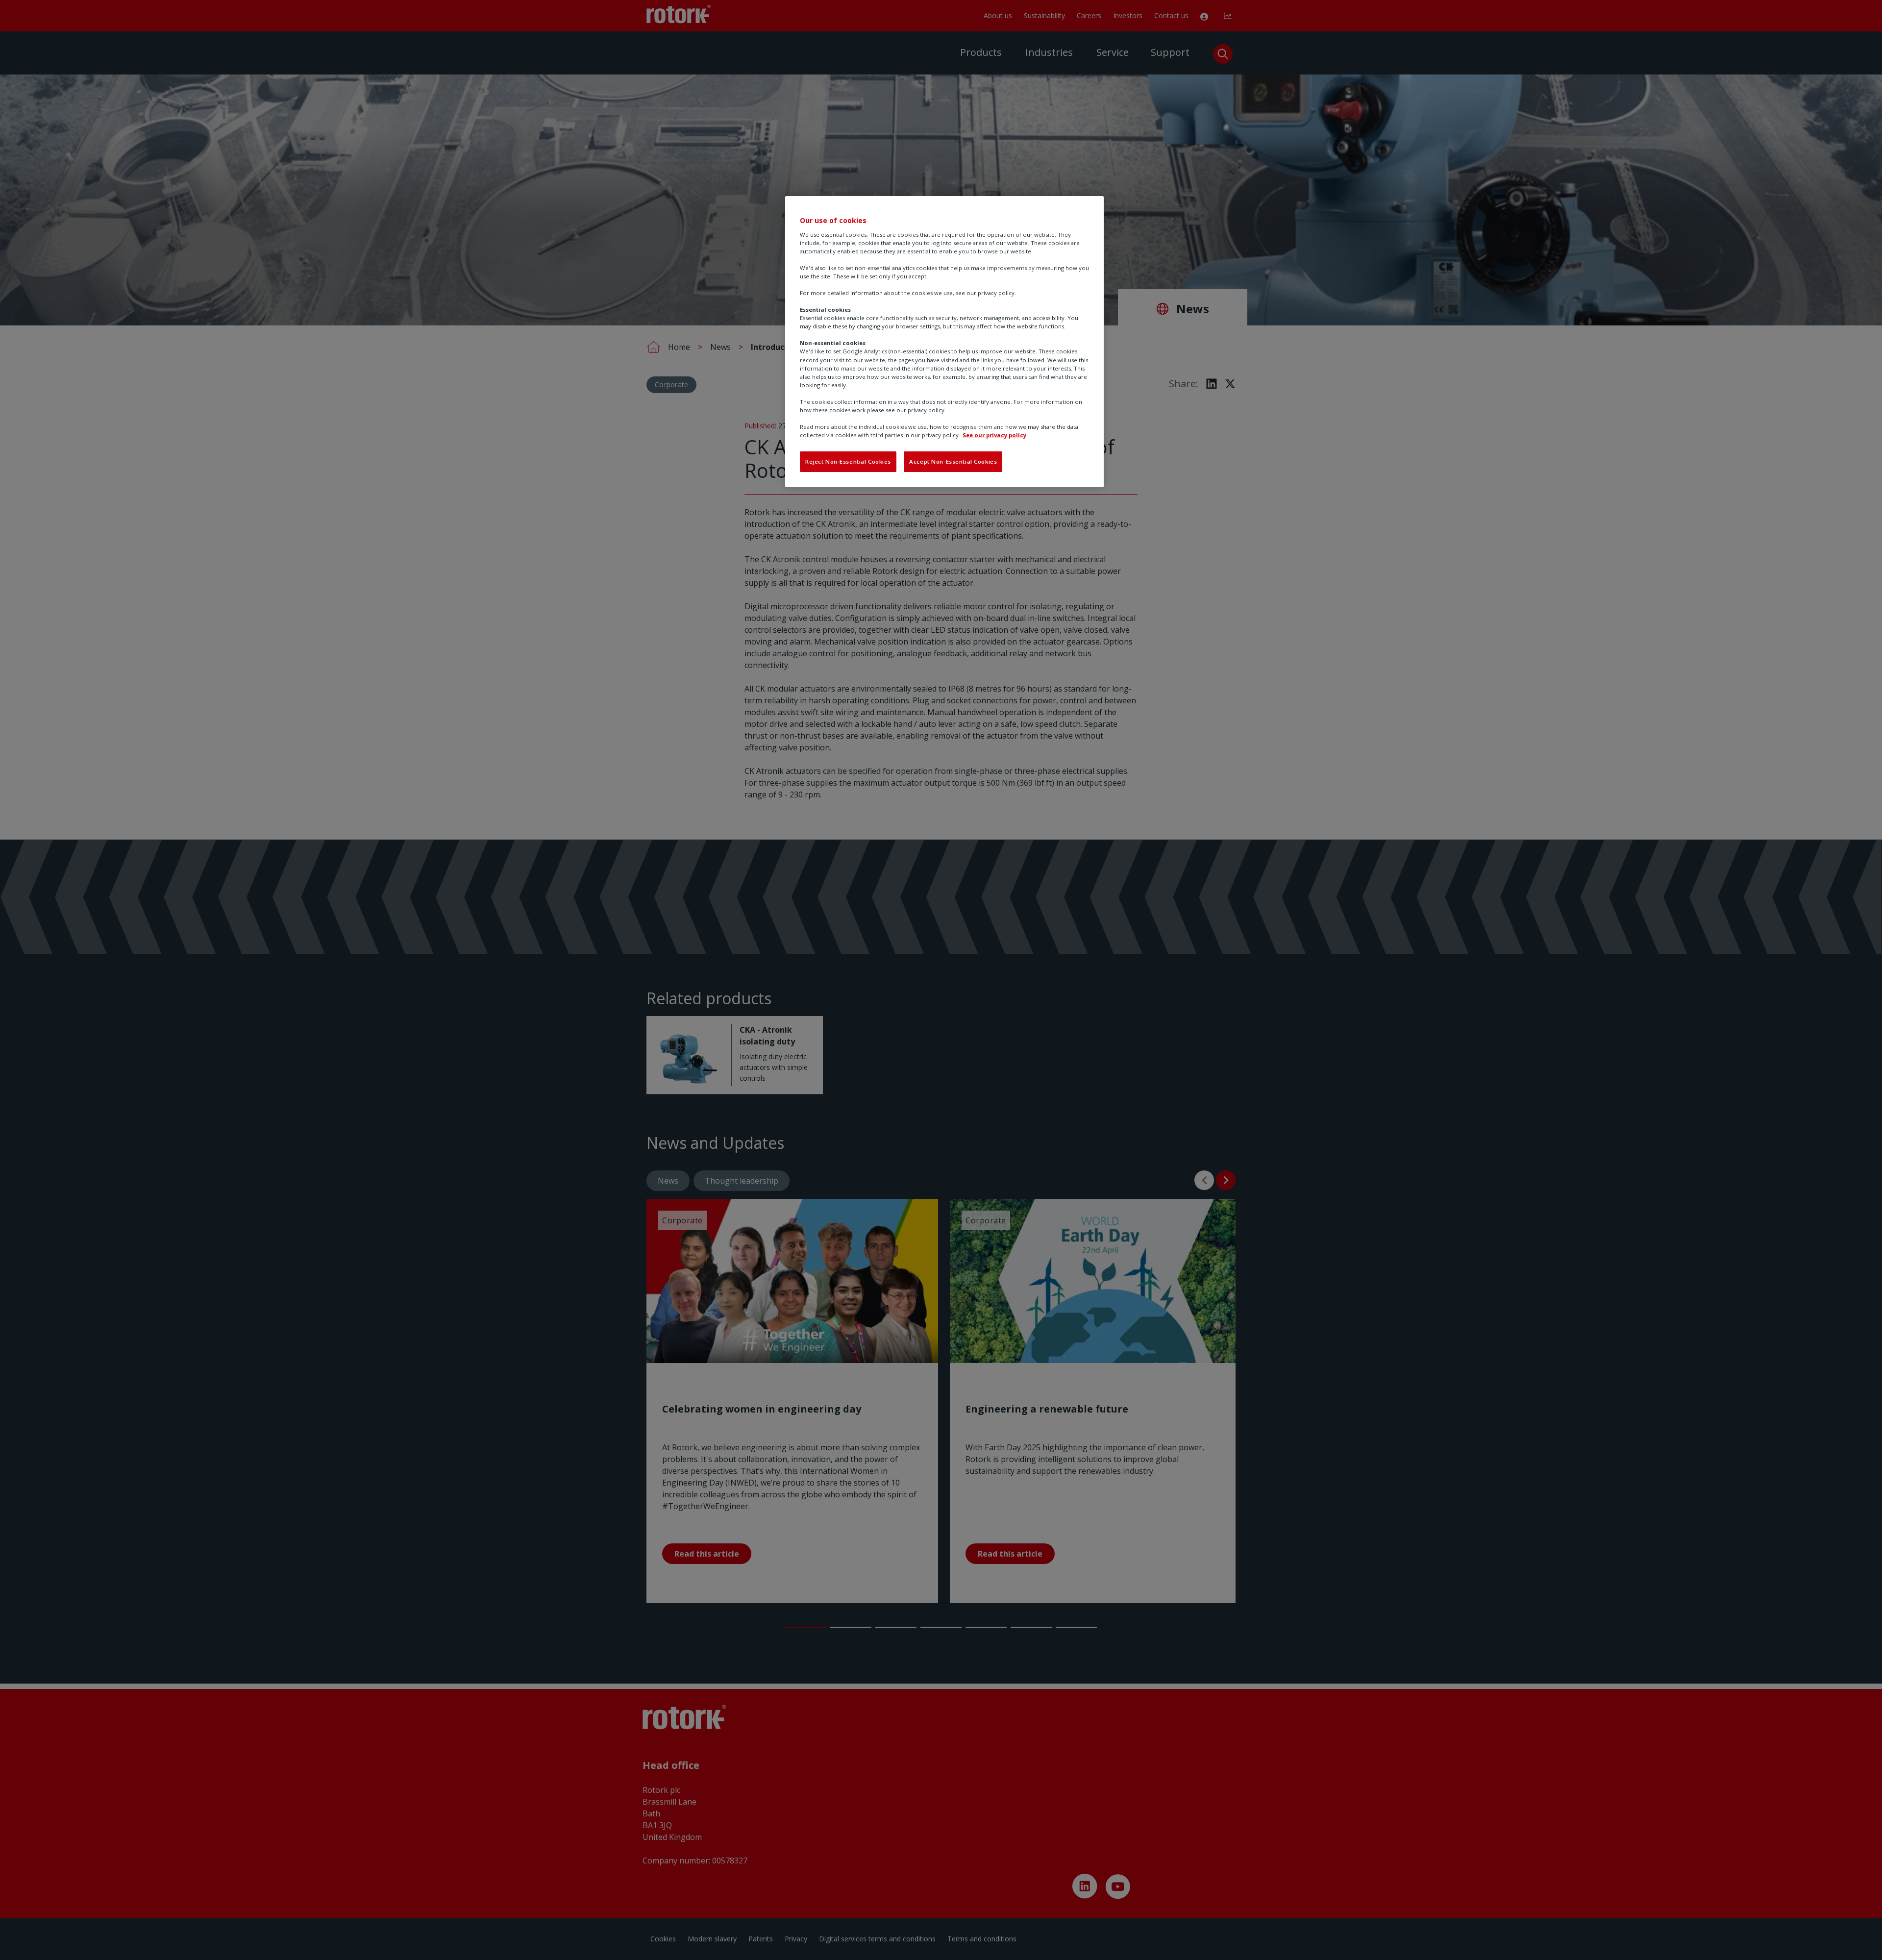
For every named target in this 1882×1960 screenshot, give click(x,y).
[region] (944, 342)
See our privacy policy (994, 435)
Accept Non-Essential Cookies (953, 461)
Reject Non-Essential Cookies (848, 461)
